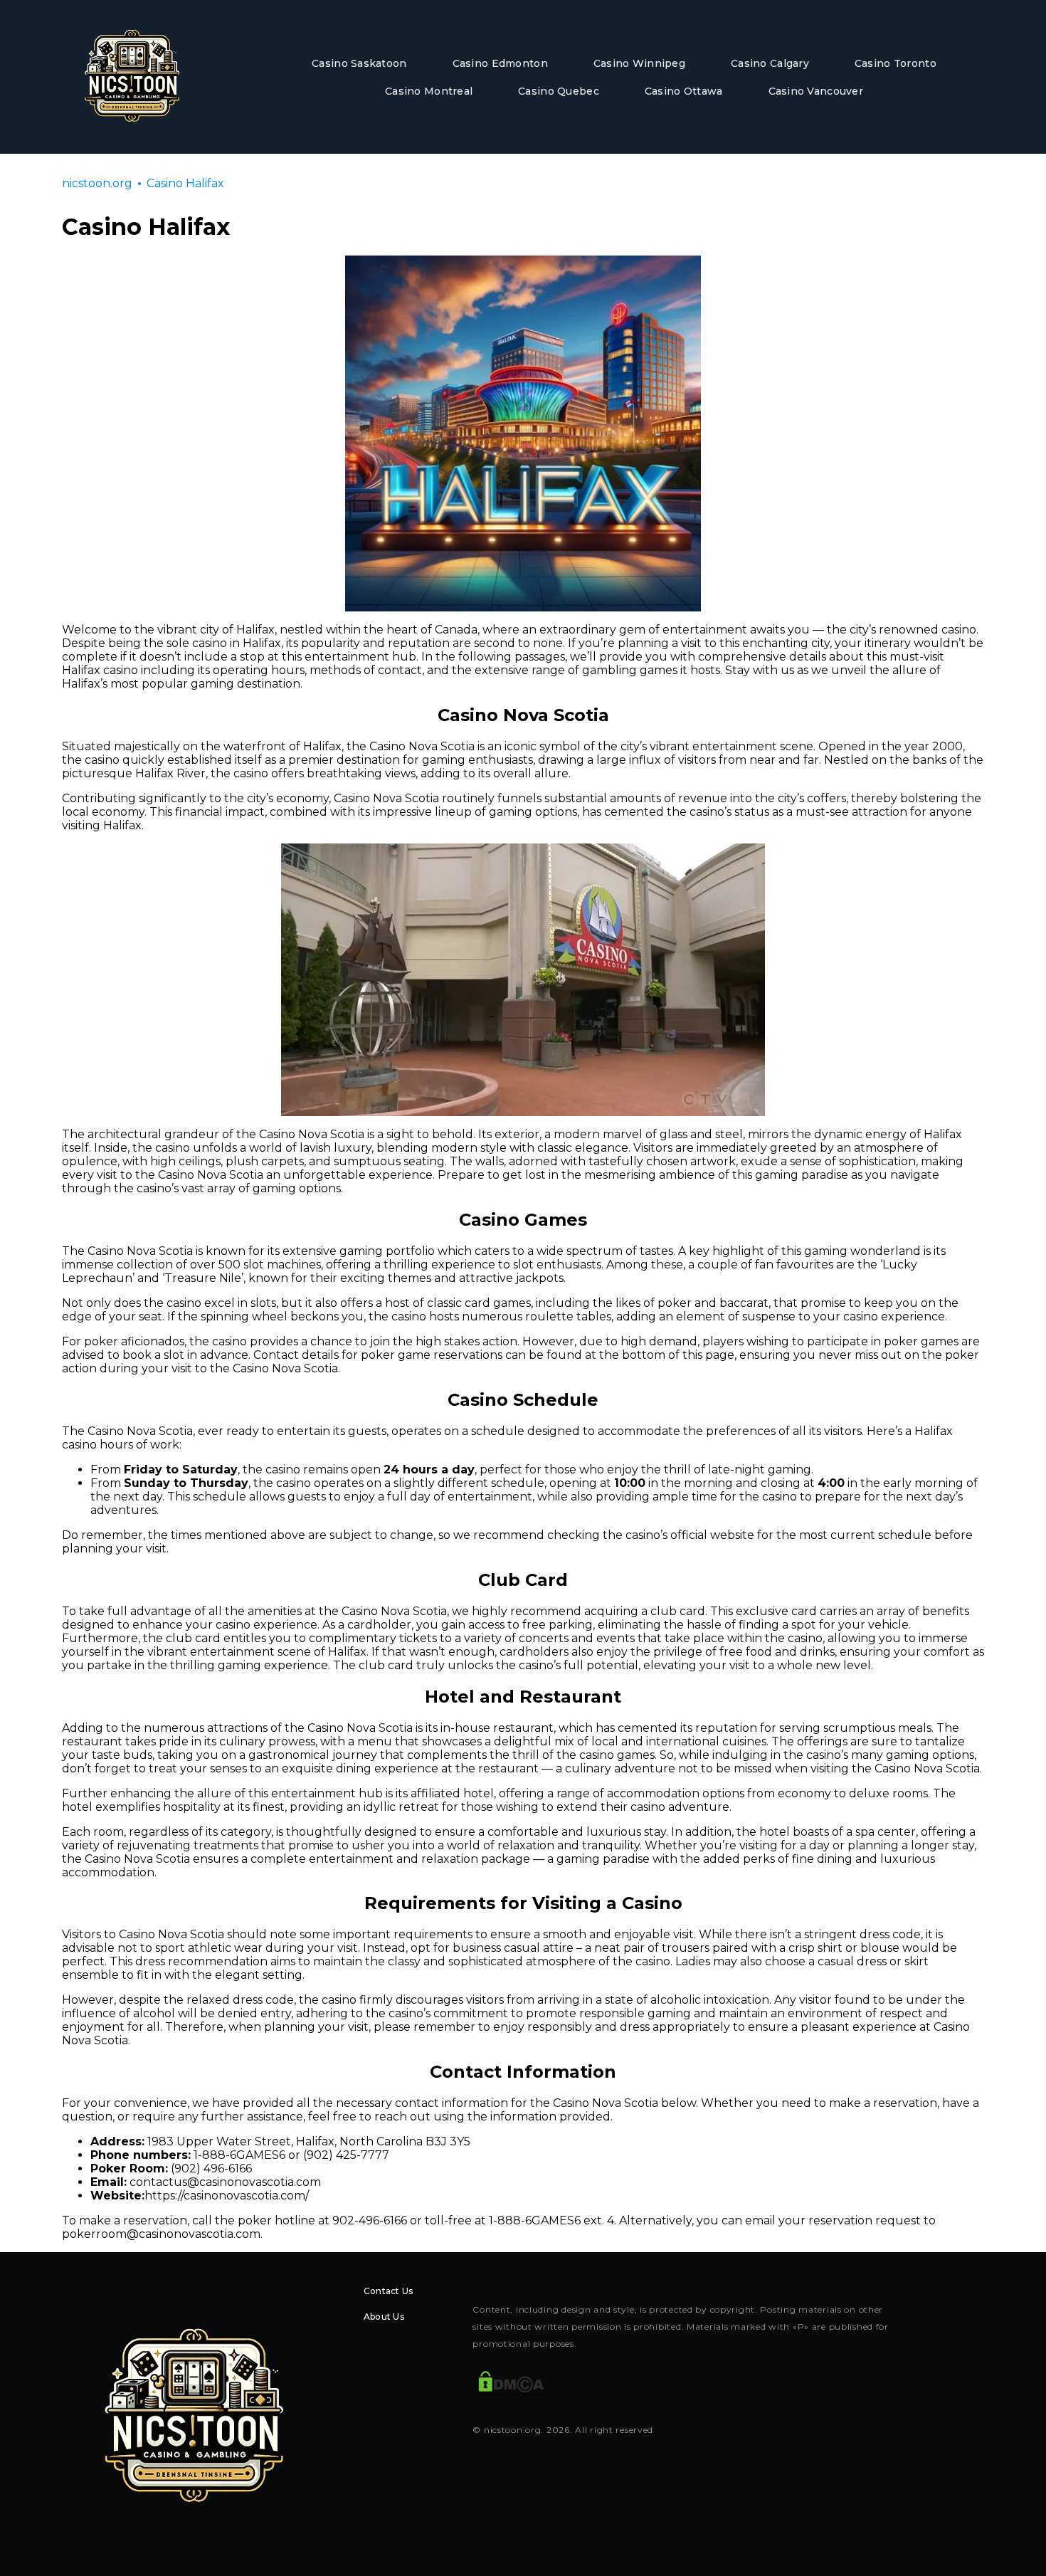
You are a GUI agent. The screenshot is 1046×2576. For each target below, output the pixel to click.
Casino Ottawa (684, 91)
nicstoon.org (97, 183)
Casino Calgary (770, 63)
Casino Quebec (559, 91)
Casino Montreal (429, 91)
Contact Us (388, 2291)
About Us (384, 2317)
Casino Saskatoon (359, 63)
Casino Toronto (896, 63)
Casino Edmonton (500, 63)
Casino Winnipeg (639, 63)
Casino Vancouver (816, 91)
